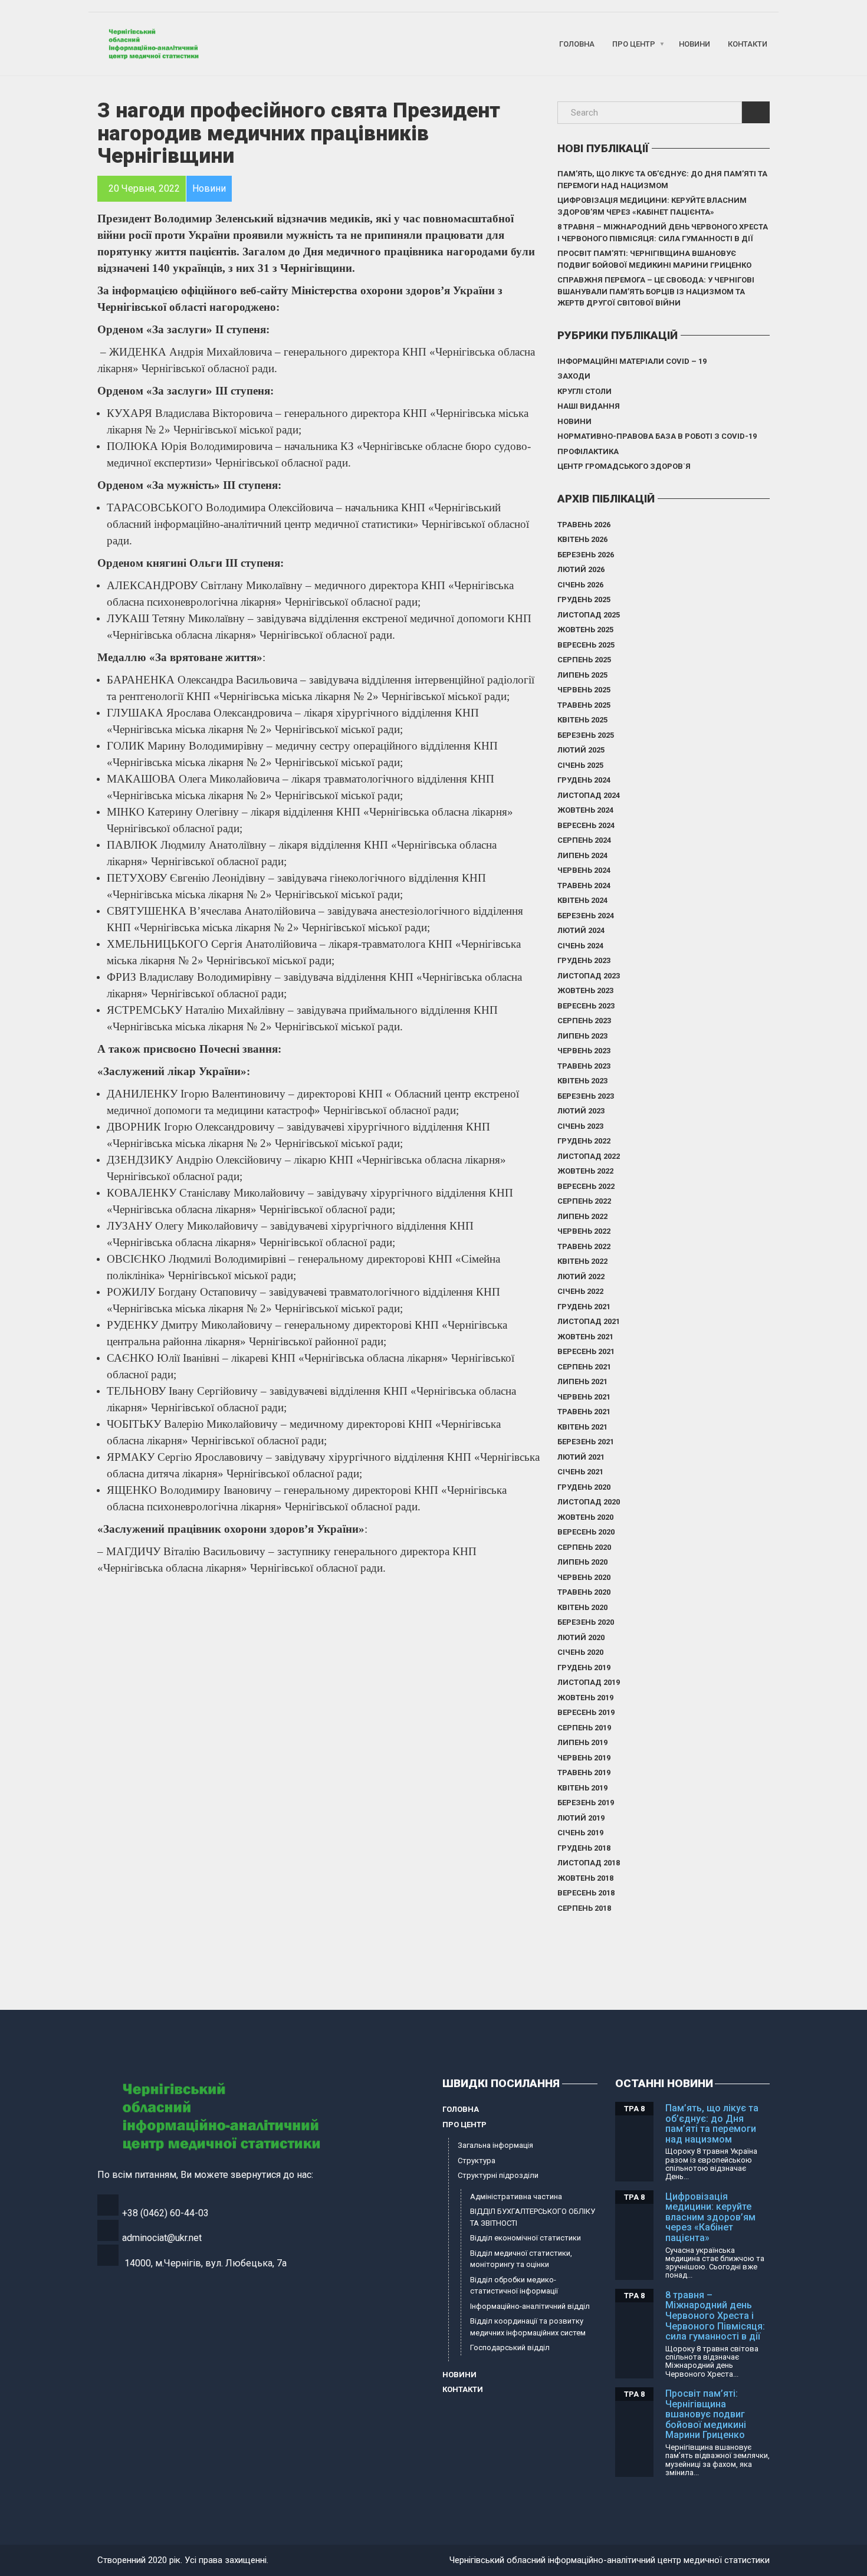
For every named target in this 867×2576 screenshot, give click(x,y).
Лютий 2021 (581, 1457)
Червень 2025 (584, 690)
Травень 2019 (584, 1772)
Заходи (574, 376)
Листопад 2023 (589, 976)
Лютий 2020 (581, 1637)
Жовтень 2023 (585, 990)
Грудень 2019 (584, 1667)
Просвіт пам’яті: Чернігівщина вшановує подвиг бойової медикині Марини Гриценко (654, 259)
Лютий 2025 (581, 750)
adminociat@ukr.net (162, 2238)
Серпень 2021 (584, 1367)
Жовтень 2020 (585, 1517)
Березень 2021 (586, 1442)
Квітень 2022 (582, 1261)
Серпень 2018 (584, 1908)
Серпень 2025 (584, 660)
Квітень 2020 (582, 1607)
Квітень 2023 (582, 1081)
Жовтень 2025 (585, 630)
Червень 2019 (584, 1758)
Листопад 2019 (589, 1682)
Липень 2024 (582, 855)
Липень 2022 (582, 1216)
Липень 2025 (582, 675)
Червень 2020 (584, 1577)
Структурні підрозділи (498, 2175)
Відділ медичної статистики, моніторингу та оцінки (521, 2259)
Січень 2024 (580, 946)
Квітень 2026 (582, 539)
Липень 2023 (582, 1036)
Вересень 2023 (586, 1006)
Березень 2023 (586, 1096)
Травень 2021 (584, 1412)
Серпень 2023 (584, 1021)
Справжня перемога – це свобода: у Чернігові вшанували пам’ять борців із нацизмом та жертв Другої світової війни (656, 291)
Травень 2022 (584, 1246)
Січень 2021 (580, 1472)
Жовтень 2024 (585, 810)
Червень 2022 (584, 1231)
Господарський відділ (510, 2347)
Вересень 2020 (586, 1532)
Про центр (634, 44)
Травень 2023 (584, 1066)
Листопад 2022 (589, 1156)
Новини (694, 44)
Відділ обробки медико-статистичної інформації (514, 2286)
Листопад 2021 (589, 1321)
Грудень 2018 (584, 1848)
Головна (577, 44)
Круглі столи (584, 391)
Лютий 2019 (581, 1818)
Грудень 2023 (584, 960)
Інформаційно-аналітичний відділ (530, 2306)
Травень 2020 (584, 1592)
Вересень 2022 (586, 1186)
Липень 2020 (582, 1562)
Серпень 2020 (584, 1547)
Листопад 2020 (589, 1502)
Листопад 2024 (589, 795)
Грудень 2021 (584, 1307)
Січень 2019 (580, 1833)
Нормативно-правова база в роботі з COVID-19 (657, 436)
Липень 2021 (582, 1381)
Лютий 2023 (581, 1111)
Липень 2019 (582, 1742)
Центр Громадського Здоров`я (624, 466)
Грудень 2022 (584, 1141)
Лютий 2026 (581, 569)
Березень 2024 (586, 916)
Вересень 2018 (586, 1893)
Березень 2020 (586, 1622)
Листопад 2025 (589, 615)
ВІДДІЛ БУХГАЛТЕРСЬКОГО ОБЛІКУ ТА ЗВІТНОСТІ (533, 2217)
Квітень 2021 (582, 1427)
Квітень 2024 (582, 900)
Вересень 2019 (586, 1712)
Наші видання (589, 406)
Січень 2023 (580, 1126)
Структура (477, 2161)
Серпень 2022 (584, 1201)
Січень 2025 (580, 765)
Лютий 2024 (581, 930)
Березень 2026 (586, 555)
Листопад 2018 (589, 1863)
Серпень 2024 (584, 840)
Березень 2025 (586, 735)
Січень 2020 (580, 1652)
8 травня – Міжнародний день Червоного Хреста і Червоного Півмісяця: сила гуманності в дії (663, 233)
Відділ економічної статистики (526, 2238)
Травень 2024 (584, 885)
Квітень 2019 (582, 1788)
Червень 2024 (584, 870)
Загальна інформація (495, 2145)
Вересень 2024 (586, 825)
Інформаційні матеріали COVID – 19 (632, 361)
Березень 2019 (586, 1803)
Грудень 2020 (584, 1487)
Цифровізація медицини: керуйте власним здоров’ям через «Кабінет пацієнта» (652, 206)
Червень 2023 (584, 1051)
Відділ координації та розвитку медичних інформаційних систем (528, 2327)
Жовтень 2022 (585, 1171)
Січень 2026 (580, 585)
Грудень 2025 (584, 599)
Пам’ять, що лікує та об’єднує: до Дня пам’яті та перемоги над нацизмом (662, 180)
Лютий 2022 (581, 1276)
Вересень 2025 (586, 645)
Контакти (748, 44)
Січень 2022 (580, 1291)
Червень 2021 (584, 1397)
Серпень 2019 (584, 1728)
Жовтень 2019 (585, 1698)
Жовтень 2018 (585, 1878)
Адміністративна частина (516, 2196)
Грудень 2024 (584, 780)
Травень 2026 (584, 525)
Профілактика (588, 451)
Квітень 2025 (582, 720)
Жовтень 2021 (585, 1337)
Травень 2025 (584, 705)
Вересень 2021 (586, 1351)
